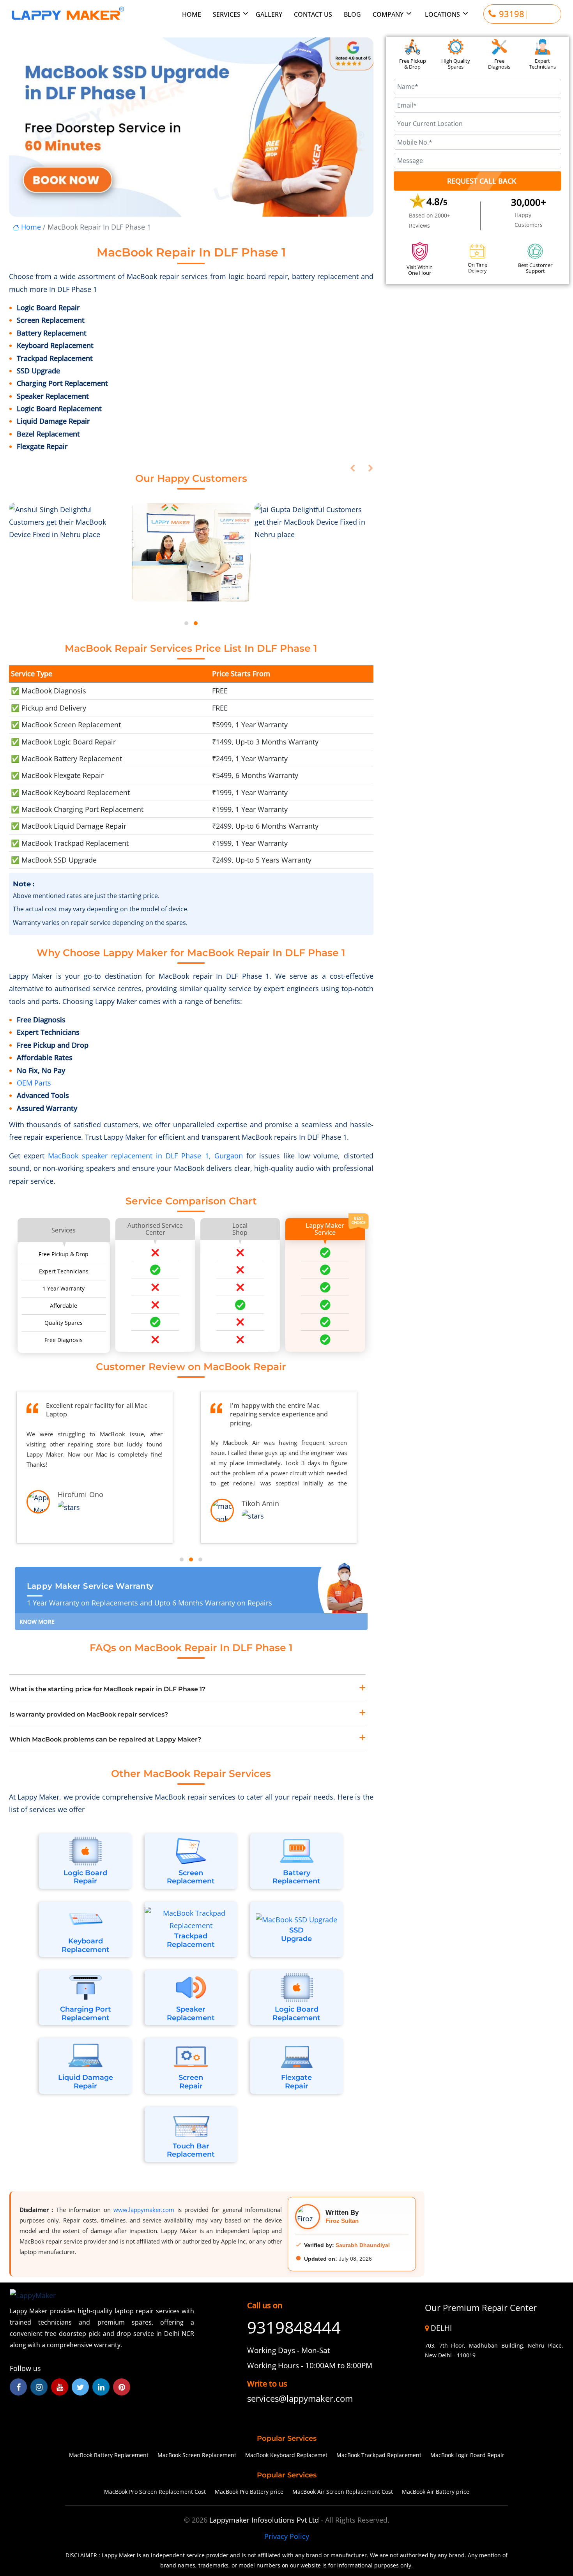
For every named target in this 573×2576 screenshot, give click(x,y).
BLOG (352, 14)
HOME (192, 14)
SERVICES (227, 14)
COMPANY (388, 14)
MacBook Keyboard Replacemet (286, 2455)
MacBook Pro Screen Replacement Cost (155, 2492)
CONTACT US (313, 14)
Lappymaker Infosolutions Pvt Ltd (265, 2520)
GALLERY (269, 14)
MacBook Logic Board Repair (467, 2455)
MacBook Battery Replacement (109, 2455)
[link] (310, 2399)
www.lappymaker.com (144, 2210)
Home (30, 227)
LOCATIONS (442, 14)
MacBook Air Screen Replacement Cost (343, 2492)
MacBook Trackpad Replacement (379, 2455)
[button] (186, 623)
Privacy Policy (287, 2536)
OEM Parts (34, 1083)
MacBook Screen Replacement (197, 2455)
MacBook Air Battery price (436, 2492)
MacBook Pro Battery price (249, 2492)
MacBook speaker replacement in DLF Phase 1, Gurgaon (147, 1156)
